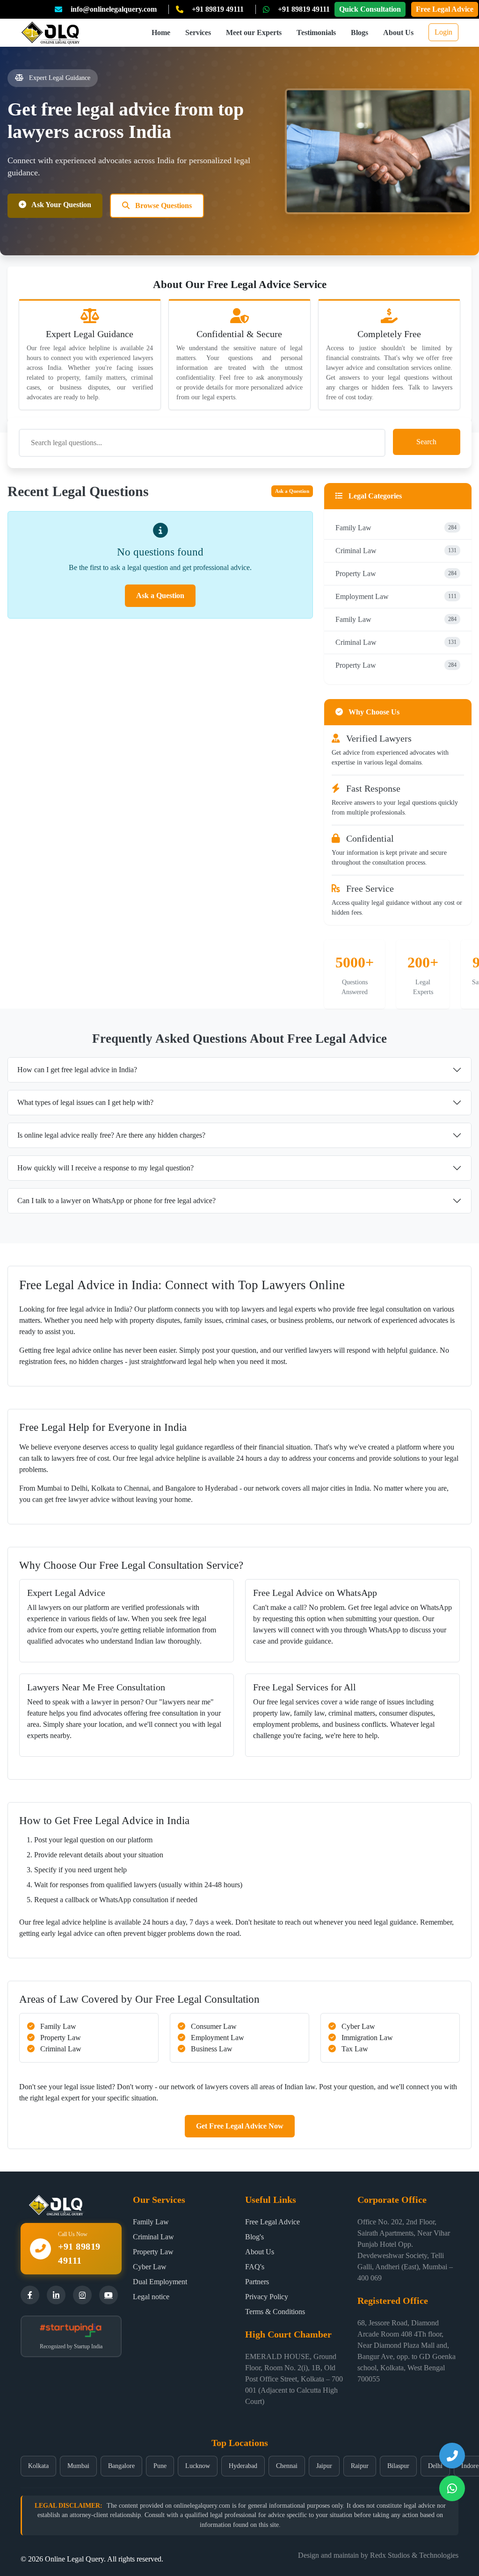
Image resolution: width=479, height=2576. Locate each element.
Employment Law (396, 596)
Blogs (359, 32)
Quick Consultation (370, 9)
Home (161, 32)
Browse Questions (163, 206)
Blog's (254, 2237)
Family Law (396, 528)
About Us (398, 32)
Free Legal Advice (445, 9)
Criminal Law (396, 551)
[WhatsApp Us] (452, 2488)
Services (198, 32)
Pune (160, 2466)
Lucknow (198, 2466)
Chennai (287, 2466)
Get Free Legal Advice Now (240, 2126)
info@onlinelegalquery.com (114, 9)
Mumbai (78, 2466)
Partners (257, 2282)
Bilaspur (398, 2466)
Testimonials (316, 32)
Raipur (360, 2466)
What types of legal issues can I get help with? (85, 1102)
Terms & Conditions (275, 2312)
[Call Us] (452, 2456)
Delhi (435, 2466)
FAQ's (255, 2267)
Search (426, 442)
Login (443, 32)
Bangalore (121, 2466)
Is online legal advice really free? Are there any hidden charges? (111, 1135)
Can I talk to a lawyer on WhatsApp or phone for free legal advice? (116, 1201)
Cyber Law (150, 2267)
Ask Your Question (61, 205)
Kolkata (38, 2466)
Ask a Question (292, 491)
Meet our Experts (254, 32)
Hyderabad (243, 2466)
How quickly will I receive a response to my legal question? (105, 1168)
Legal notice (151, 2297)
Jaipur (324, 2466)
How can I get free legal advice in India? (77, 1070)
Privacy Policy (267, 2297)
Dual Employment (160, 2282)
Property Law (396, 574)
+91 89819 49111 (218, 9)
